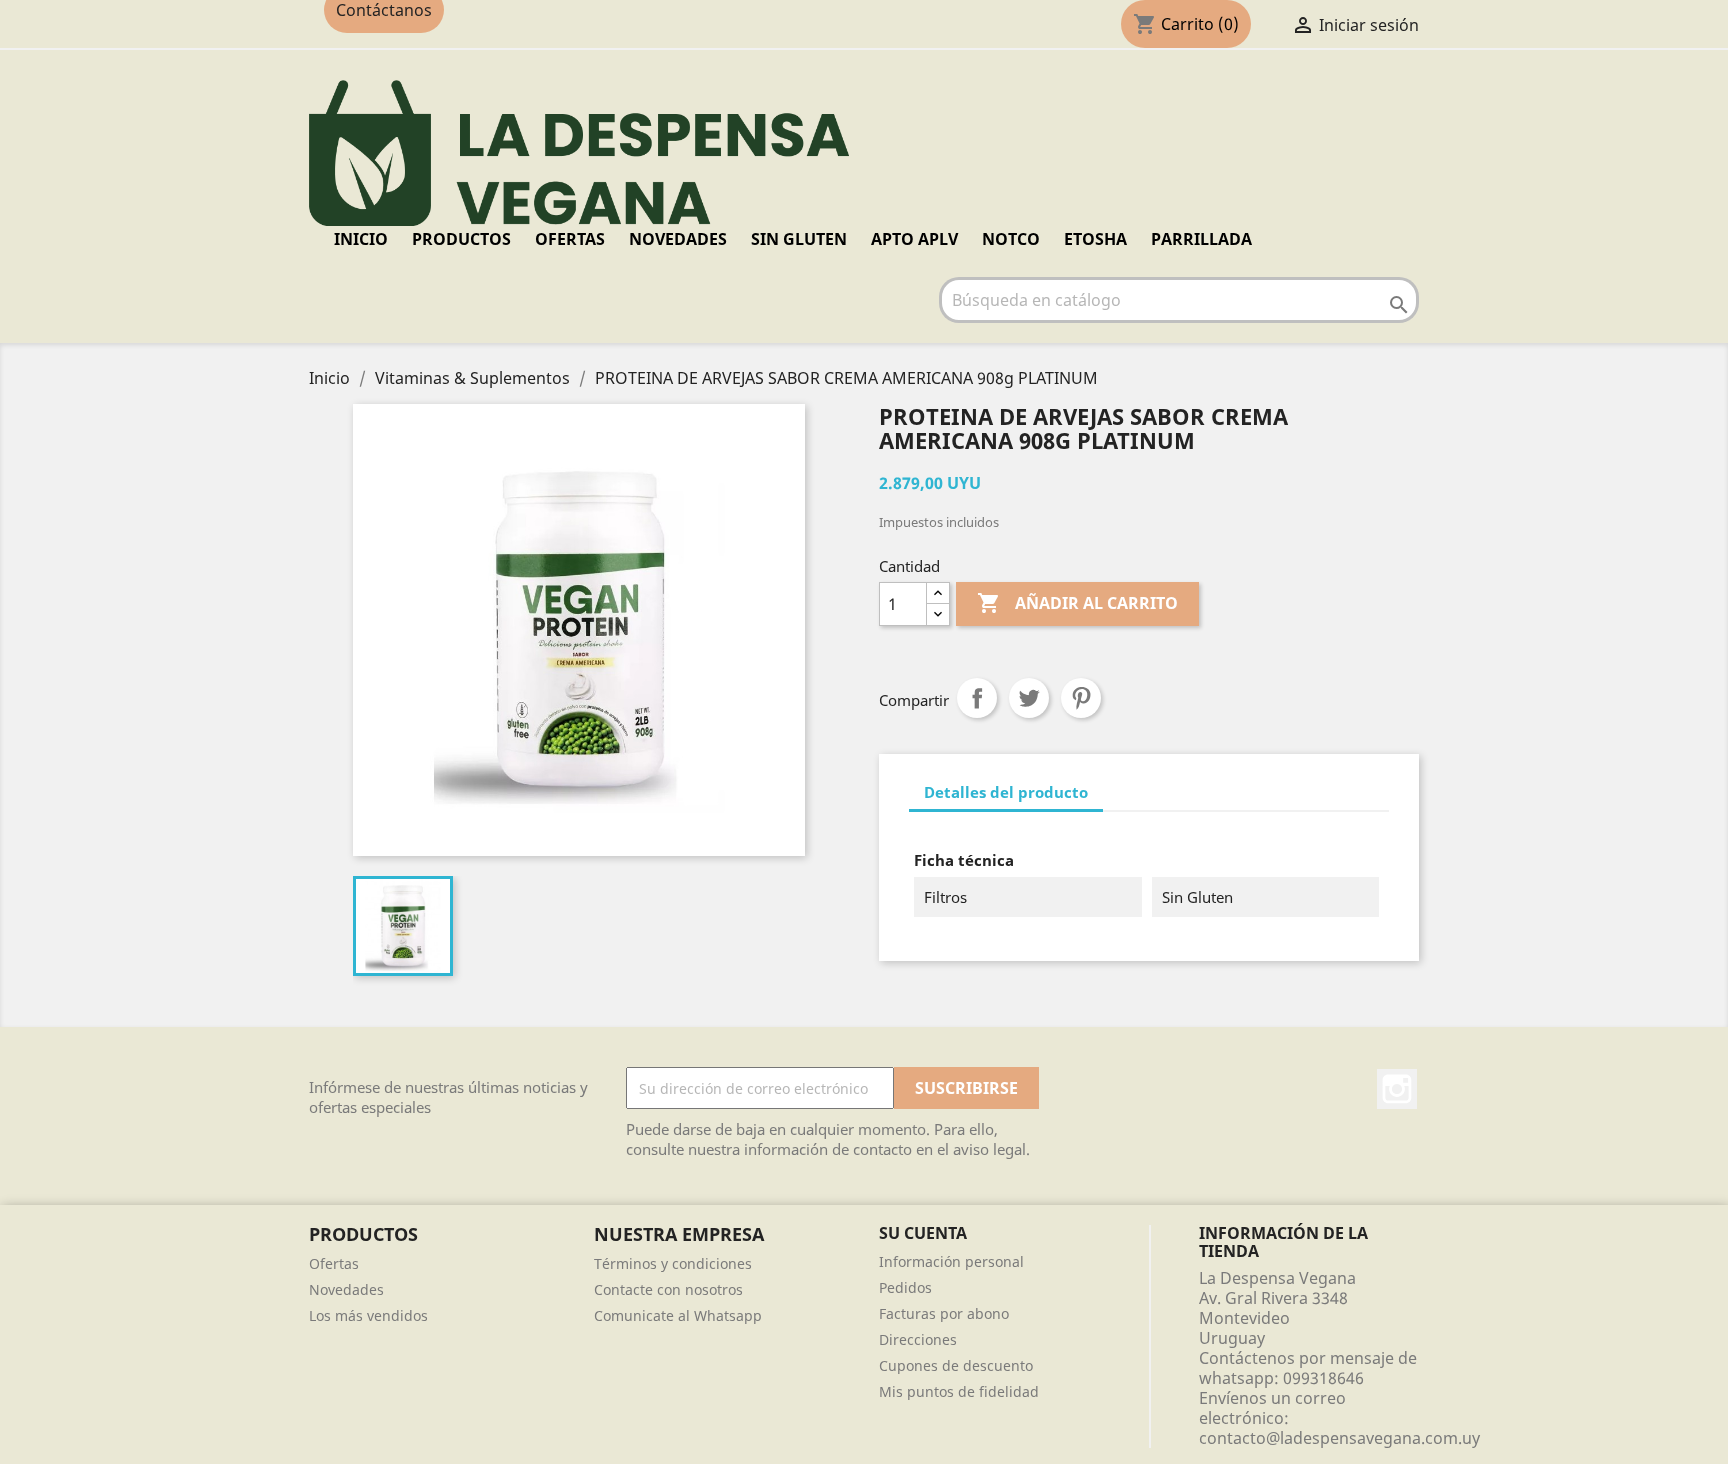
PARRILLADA (1201, 239)
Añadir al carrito (1077, 603)
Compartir (977, 698)
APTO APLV (914, 239)
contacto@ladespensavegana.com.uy (1339, 1438)
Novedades (346, 1289)
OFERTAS (570, 239)
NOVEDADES (678, 239)
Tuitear (1029, 698)
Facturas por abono (944, 1313)
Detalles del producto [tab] (1006, 792)
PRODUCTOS (461, 239)
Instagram (1397, 1089)
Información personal (951, 1261)
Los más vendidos (368, 1315)
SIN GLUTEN (799, 239)
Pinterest (1081, 698)
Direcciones (918, 1339)
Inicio (361, 239)
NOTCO (1011, 239)
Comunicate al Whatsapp (678, 1315)
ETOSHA (1095, 239)
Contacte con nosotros (668, 1289)
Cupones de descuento (956, 1365)
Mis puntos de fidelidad (959, 1391)
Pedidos (905, 1287)
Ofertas (334, 1263)
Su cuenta (923, 1233)
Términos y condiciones (673, 1263)
